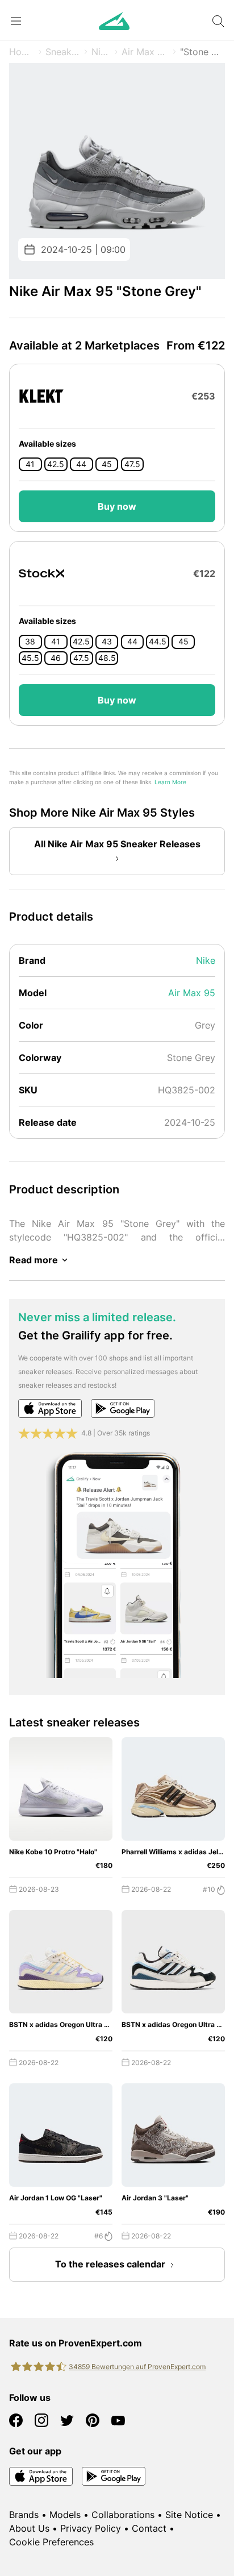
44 (81, 464)
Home (22, 52)
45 (107, 464)
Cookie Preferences (51, 2542)
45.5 (30, 658)
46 (56, 658)
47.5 (132, 464)
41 (30, 464)
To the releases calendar (110, 2264)
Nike (101, 52)
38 (30, 642)
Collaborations (123, 2515)
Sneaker (63, 52)
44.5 (158, 642)
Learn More (170, 782)
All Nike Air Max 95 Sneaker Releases (117, 844)
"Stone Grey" (202, 52)
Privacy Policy (91, 2528)
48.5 (107, 658)
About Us (29, 2528)
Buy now (117, 506)
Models (65, 2515)
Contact (149, 2528)
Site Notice (189, 2515)
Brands (24, 2515)
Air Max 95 (145, 52)
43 (107, 642)
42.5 (56, 464)
